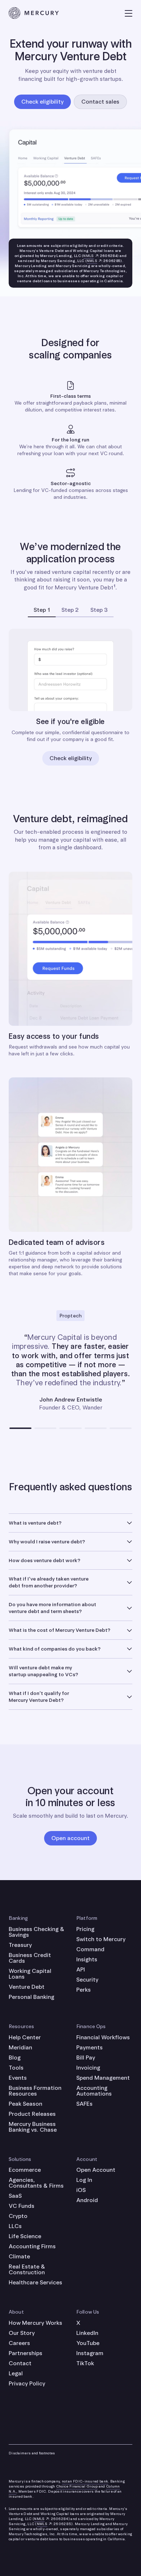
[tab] (42, 610)
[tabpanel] (70, 701)
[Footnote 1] (114, 587)
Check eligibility (71, 758)
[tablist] (70, 610)
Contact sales (100, 102)
